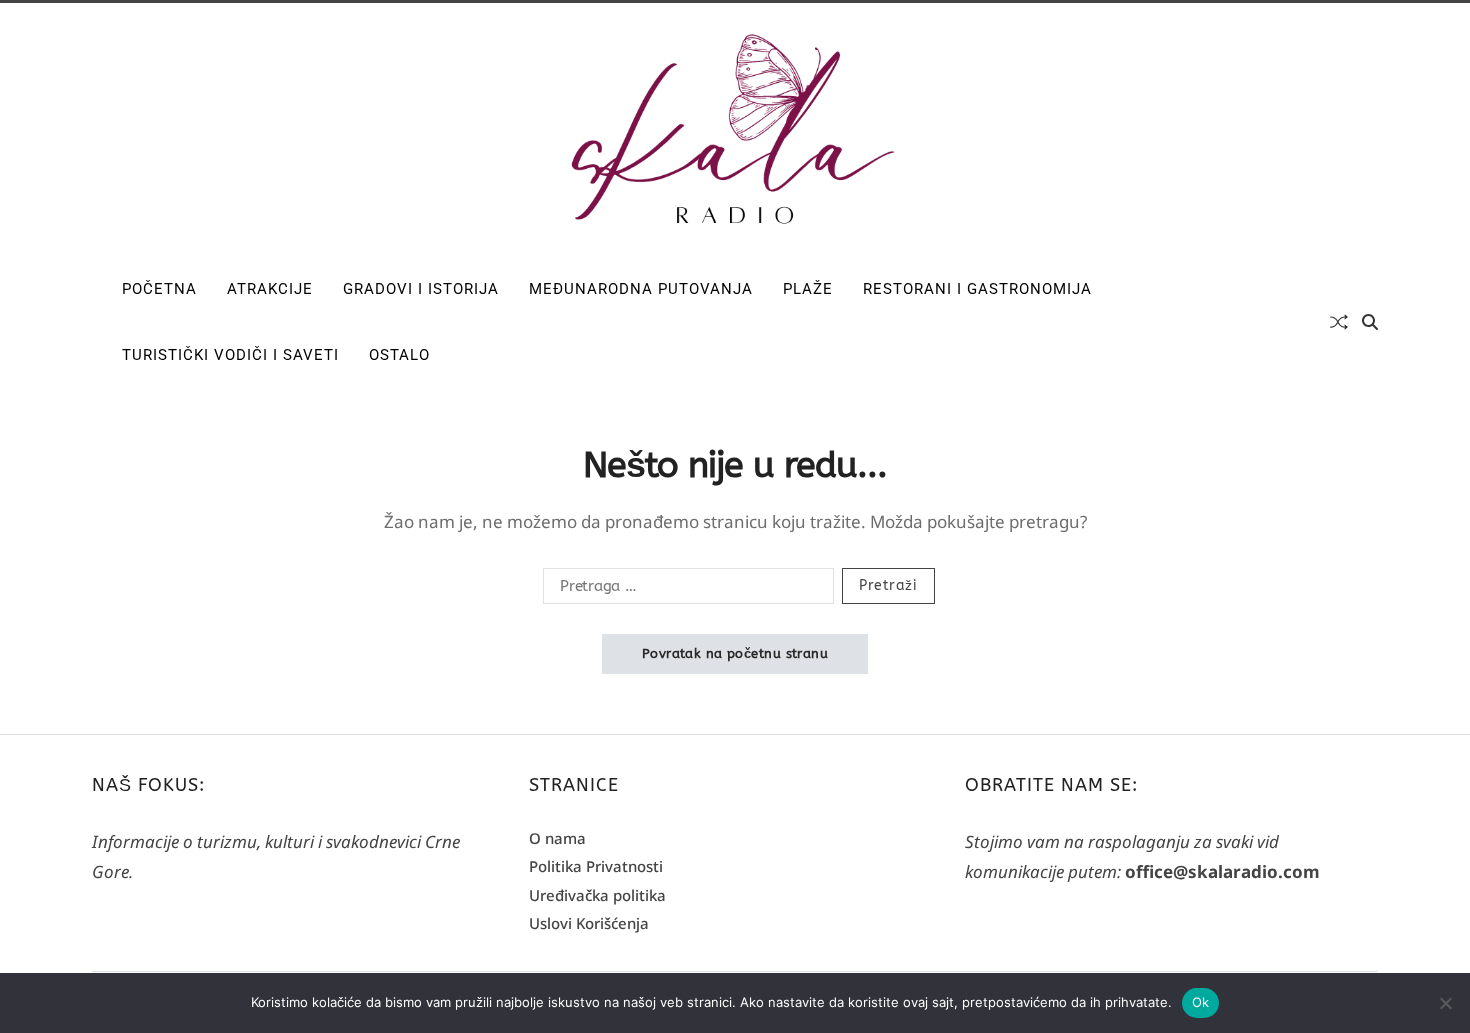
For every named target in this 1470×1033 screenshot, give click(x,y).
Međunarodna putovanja (641, 289)
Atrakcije (270, 289)
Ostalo (399, 355)
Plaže (808, 289)
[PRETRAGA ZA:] (684, 590)
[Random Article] (1339, 322)
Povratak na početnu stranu (735, 653)
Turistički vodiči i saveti (230, 355)
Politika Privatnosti (596, 866)
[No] (1445, 1003)
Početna (159, 289)
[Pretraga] (1370, 322)
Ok (1201, 1002)
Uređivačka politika (597, 895)
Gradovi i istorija (421, 289)
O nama (557, 838)
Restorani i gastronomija (977, 289)
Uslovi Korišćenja (589, 923)
